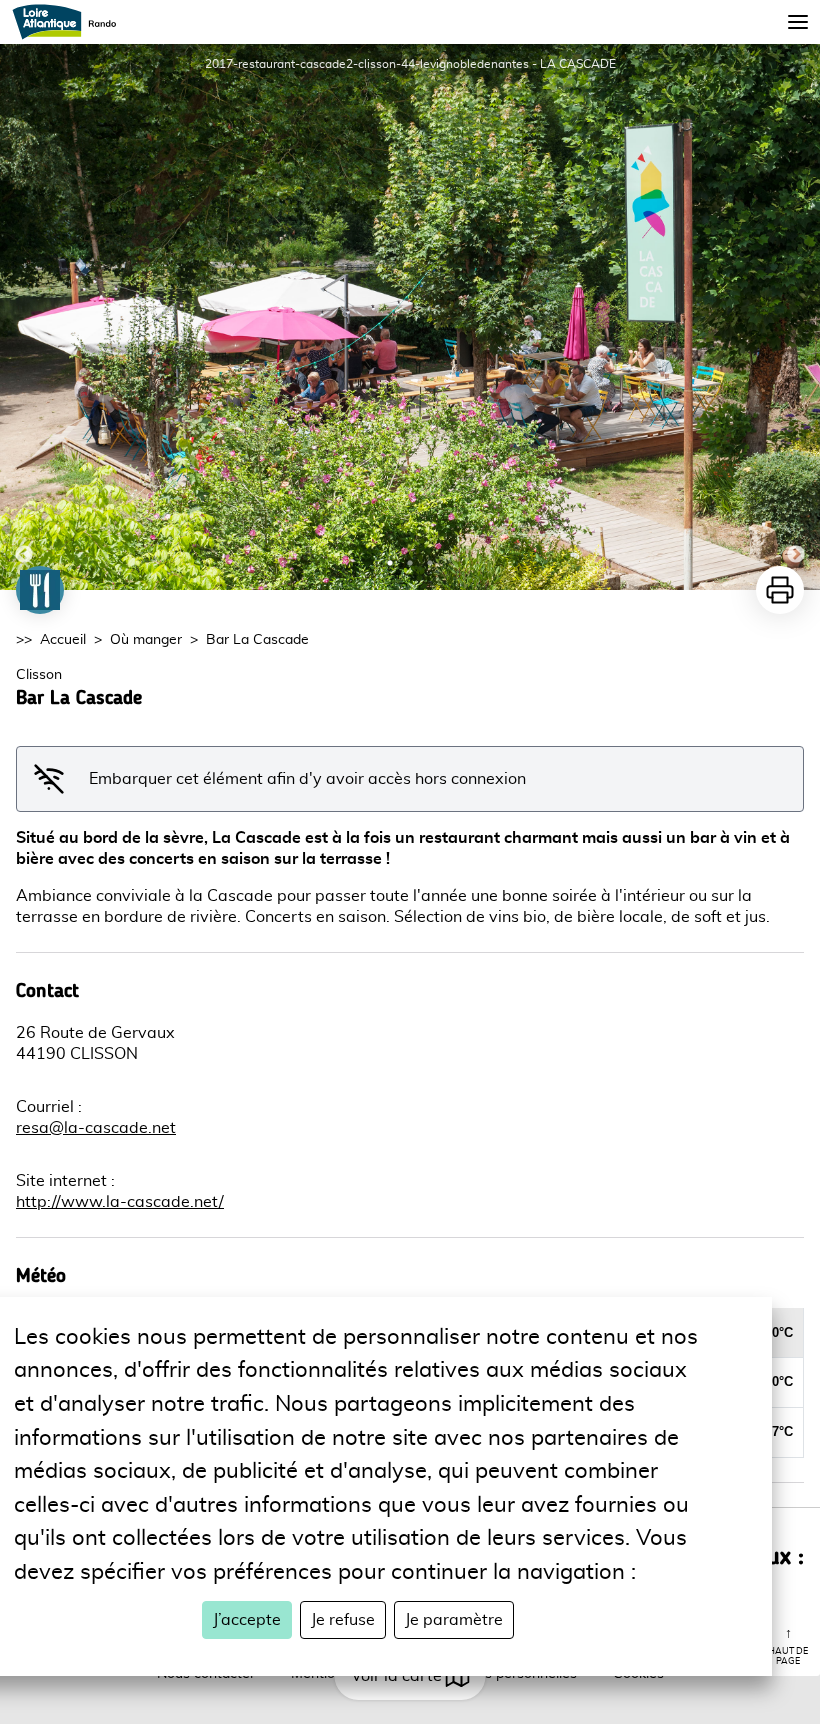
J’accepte (247, 1620)
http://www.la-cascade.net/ (120, 1202)
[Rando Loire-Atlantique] (70, 22)
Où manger (146, 640)
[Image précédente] (24, 317)
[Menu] (798, 22)
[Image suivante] (796, 317)
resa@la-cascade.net (96, 1128)
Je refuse (343, 1620)
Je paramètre (454, 1620)
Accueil (63, 640)
